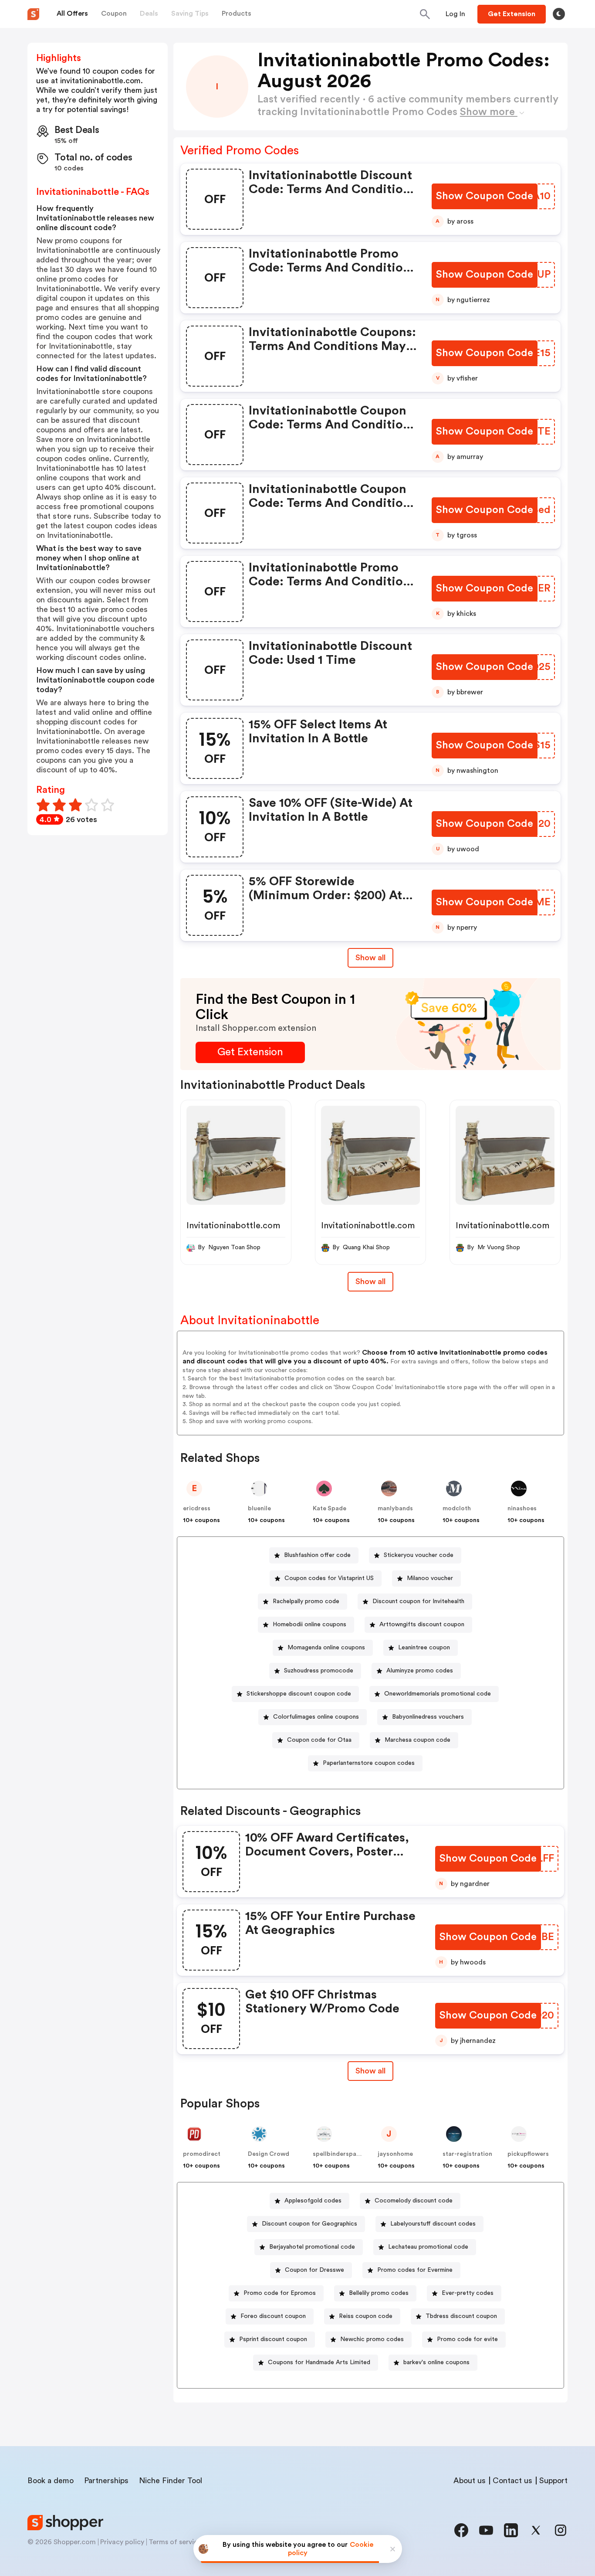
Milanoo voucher (430, 1578)
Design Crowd (269, 2154)
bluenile (259, 1509)
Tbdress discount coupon (461, 2316)
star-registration (467, 2154)
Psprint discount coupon (273, 2339)
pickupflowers (528, 2154)
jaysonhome (395, 2154)
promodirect (202, 2154)
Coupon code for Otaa (319, 1740)
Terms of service (175, 2542)
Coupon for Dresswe (314, 2270)
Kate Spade (330, 1509)
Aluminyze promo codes (420, 1671)
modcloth (457, 1509)
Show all (370, 958)
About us (470, 2481)
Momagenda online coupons (326, 1648)
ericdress (197, 1509)
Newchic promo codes (372, 2339)
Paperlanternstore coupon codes (369, 1763)
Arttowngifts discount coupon (422, 1624)
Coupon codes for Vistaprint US (329, 1578)
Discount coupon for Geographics (309, 2224)
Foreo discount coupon (273, 2316)
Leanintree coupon (424, 1648)
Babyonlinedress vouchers (428, 1717)
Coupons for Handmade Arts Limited (319, 2362)
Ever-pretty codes (468, 2293)
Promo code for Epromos (280, 2293)
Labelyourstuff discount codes (433, 2224)
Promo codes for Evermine (415, 2270)
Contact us (512, 2481)
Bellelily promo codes (379, 2293)
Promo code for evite (467, 2339)
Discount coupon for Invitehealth (418, 1601)
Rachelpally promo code (306, 1601)
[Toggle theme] (559, 14)
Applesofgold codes (313, 2201)
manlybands (395, 1509)
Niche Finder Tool (171, 2481)
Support (553, 2481)
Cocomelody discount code (414, 2201)
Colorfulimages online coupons (316, 1717)
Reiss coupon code (366, 2316)
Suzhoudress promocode (319, 1671)
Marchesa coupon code (418, 1740)
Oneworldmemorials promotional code (438, 1694)
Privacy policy (122, 2542)
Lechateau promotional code (428, 2247)
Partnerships (106, 2481)
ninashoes (522, 1509)
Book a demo (51, 2481)
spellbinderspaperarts (345, 2154)
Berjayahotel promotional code (312, 2247)
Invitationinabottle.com (233, 1226)
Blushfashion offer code (317, 1555)
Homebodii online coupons (309, 1624)
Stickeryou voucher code (419, 1555)
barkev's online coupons (436, 2362)
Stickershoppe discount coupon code (299, 1694)
